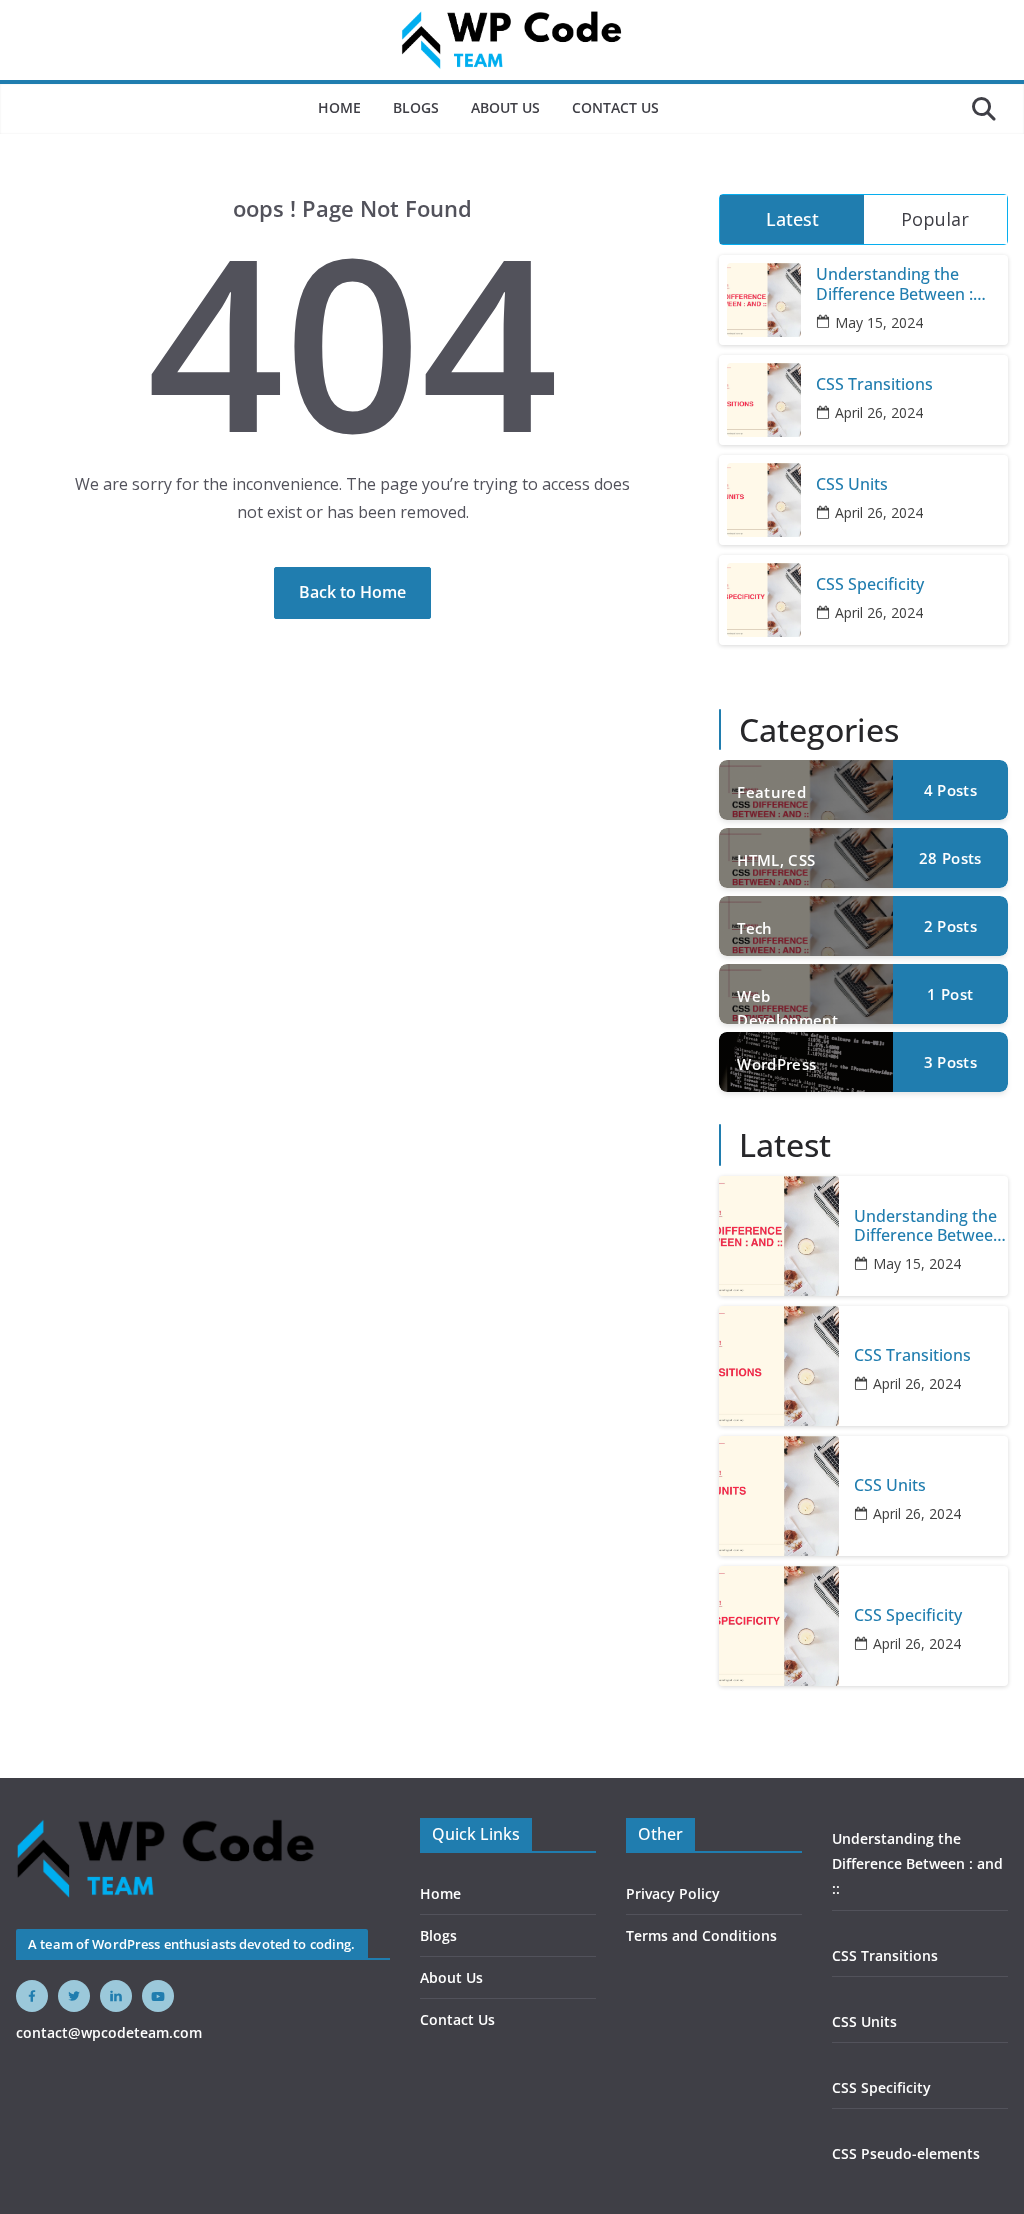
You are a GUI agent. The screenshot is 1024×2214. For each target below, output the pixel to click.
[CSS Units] (779, 1496)
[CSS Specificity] (779, 1626)
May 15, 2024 (879, 322)
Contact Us (615, 107)
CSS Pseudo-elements (906, 2153)
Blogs (416, 107)
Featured (771, 792)
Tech (754, 928)
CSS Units (852, 484)
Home (339, 107)
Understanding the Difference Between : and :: (894, 284)
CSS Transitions (874, 384)
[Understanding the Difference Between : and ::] (779, 1236)
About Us (505, 107)
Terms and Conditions (701, 1935)
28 (950, 858)
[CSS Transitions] (779, 1366)
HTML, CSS (776, 860)
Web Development (787, 1005)
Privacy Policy (673, 1893)
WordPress (776, 1064)
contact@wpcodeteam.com (109, 2032)
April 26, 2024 (879, 412)
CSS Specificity (870, 584)
